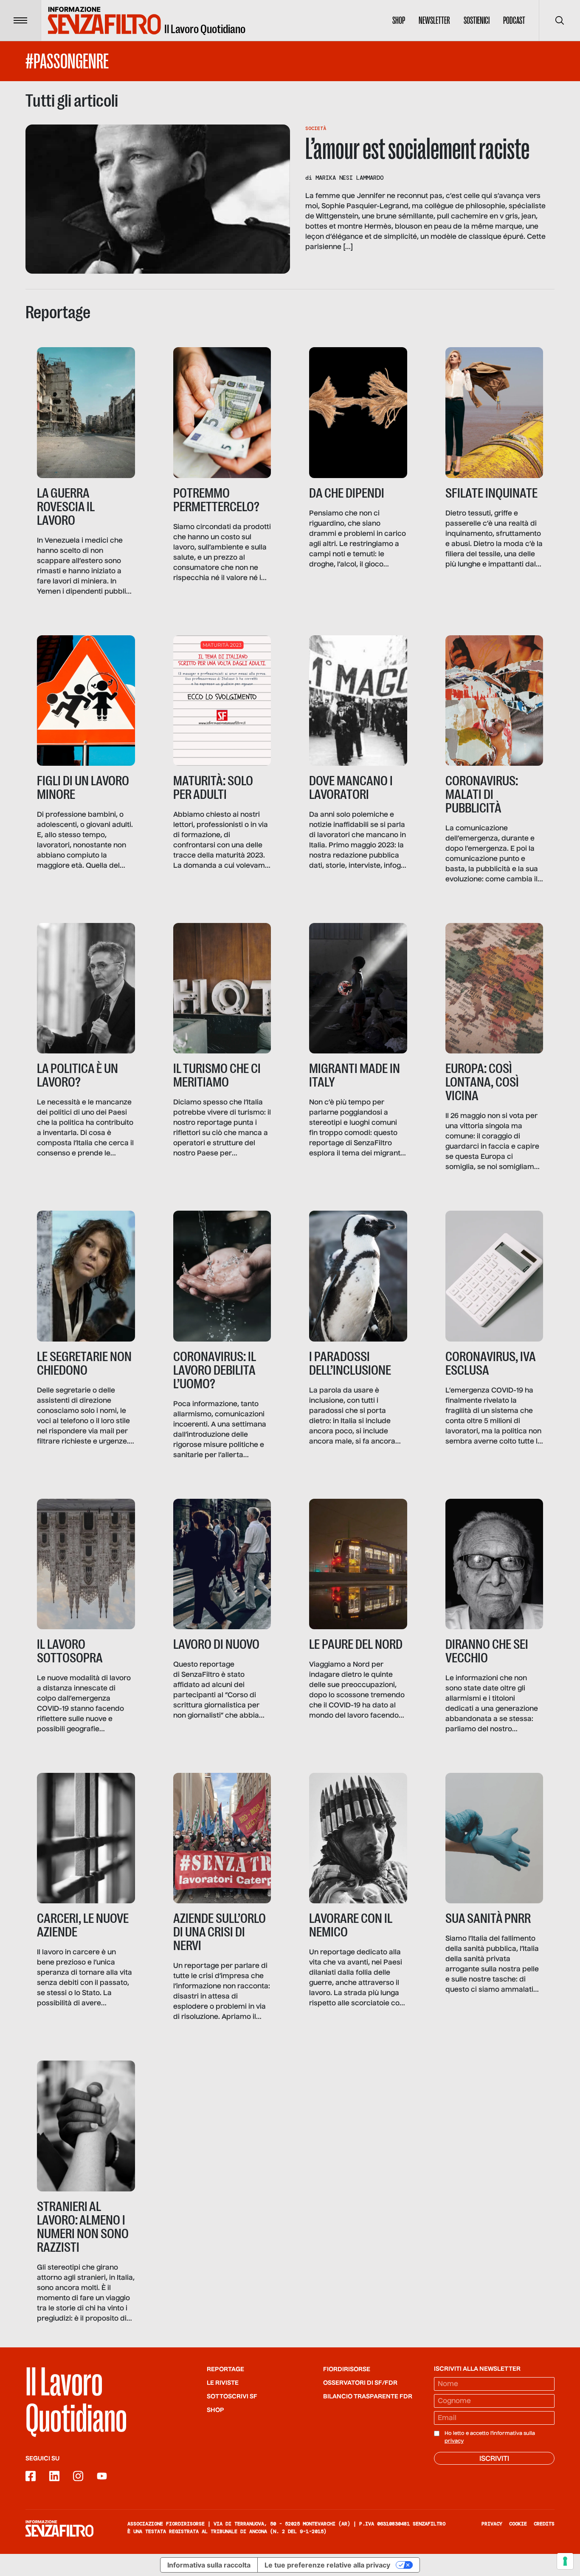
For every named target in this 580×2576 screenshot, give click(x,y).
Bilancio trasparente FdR (368, 2397)
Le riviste (223, 2383)
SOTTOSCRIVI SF (232, 2397)
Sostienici (477, 20)
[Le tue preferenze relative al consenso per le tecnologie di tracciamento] (565, 2561)
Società (316, 128)
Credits (544, 2524)
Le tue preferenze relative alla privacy (327, 2565)
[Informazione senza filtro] (59, 2528)
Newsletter (434, 20)
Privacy (492, 2524)
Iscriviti (494, 2459)
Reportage (225, 2369)
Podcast (514, 20)
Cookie (518, 2524)
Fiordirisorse (347, 2369)
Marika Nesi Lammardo (349, 178)
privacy (454, 2441)
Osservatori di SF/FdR (360, 2383)
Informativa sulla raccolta (209, 2565)
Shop (399, 20)
